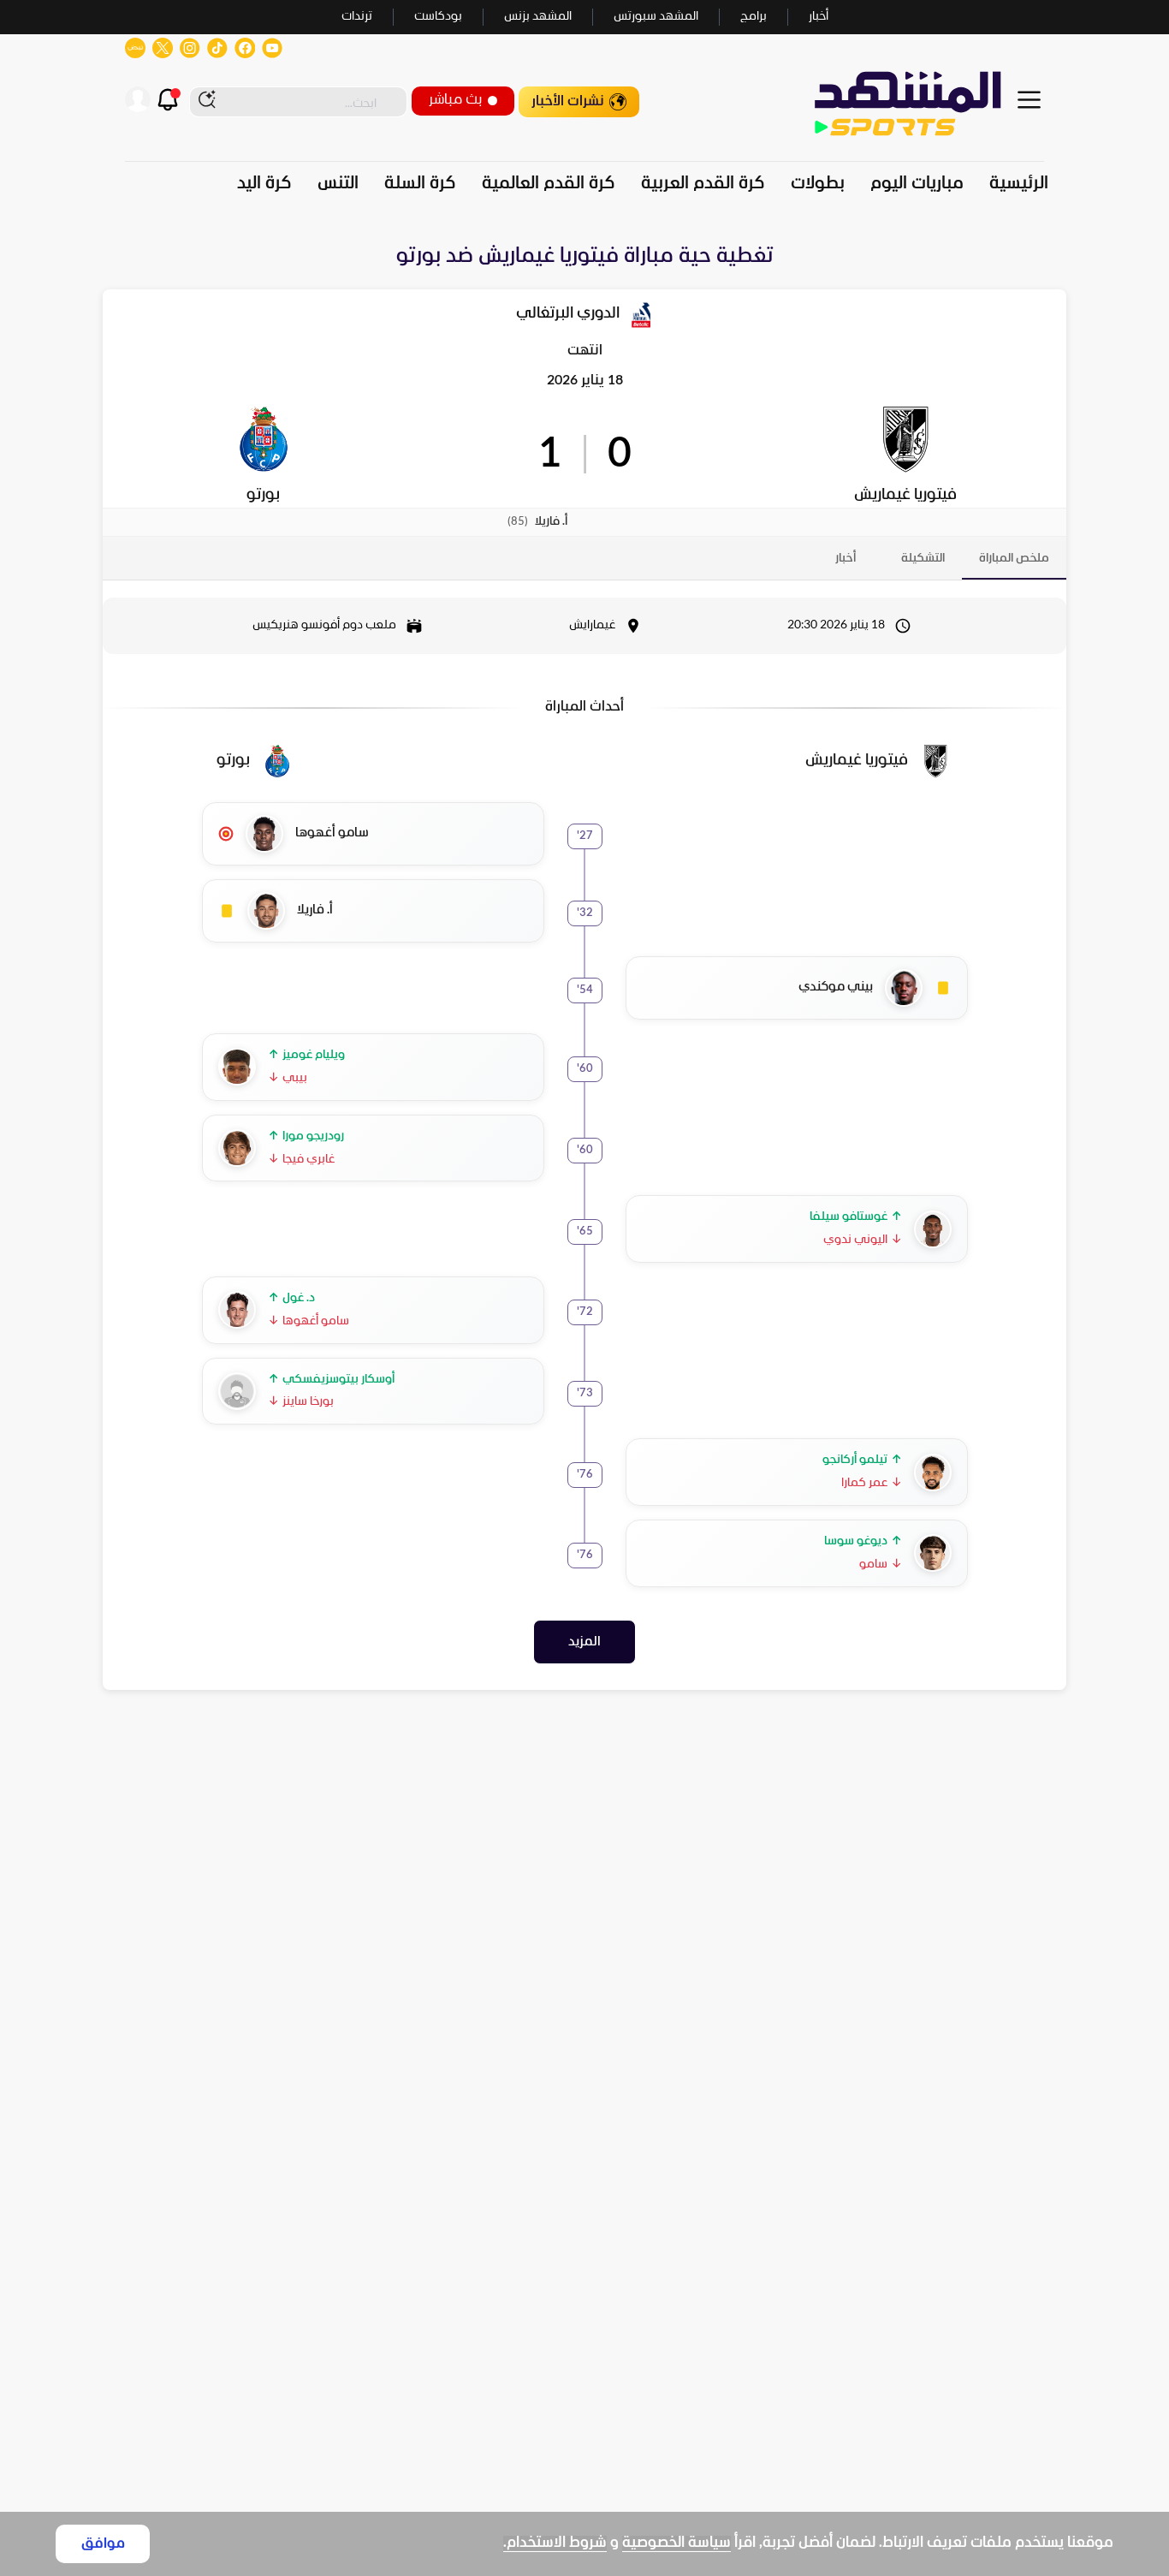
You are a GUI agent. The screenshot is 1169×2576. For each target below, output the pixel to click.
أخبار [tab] (846, 559)
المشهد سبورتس (656, 17)
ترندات (357, 17)
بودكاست (438, 17)
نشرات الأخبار (568, 101)
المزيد (584, 1642)
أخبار (819, 17)
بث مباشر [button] (455, 100)
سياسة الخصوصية (676, 2543)
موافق (103, 2544)
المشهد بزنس (538, 17)
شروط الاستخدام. (555, 2543)
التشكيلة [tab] (923, 559)
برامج (754, 17)
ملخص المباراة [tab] (1014, 559)
